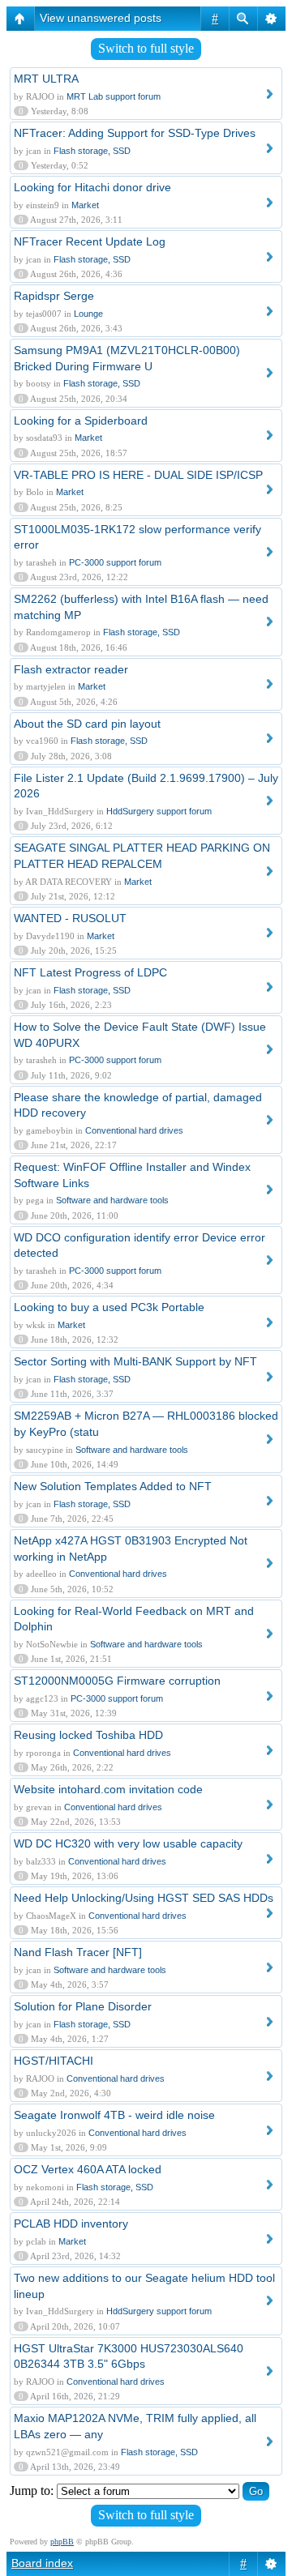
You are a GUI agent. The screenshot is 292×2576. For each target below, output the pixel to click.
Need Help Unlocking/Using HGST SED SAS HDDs (144, 1898)
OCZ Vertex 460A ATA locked (88, 2169)
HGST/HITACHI (54, 2061)
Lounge (88, 314)
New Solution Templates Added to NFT (113, 1486)
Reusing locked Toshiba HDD (88, 1735)
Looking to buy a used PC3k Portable (109, 1307)
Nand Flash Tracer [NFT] (78, 1952)
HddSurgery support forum (159, 811)
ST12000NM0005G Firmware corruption (117, 1681)
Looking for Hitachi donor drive (92, 187)
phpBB (62, 2542)
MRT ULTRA (46, 79)
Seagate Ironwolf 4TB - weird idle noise (114, 2115)
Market (85, 205)
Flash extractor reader (71, 669)
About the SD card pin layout (87, 724)
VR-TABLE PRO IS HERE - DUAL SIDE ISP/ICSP (138, 475)
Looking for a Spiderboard (81, 421)
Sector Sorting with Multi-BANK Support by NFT (135, 1361)
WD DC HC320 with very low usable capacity (128, 1843)
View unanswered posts (101, 18)
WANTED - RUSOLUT (70, 918)
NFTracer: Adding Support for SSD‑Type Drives (135, 133)
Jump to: (32, 2491)
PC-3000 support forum (115, 562)
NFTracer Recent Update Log (90, 241)
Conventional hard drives (134, 1130)
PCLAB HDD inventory (71, 2224)
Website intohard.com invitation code (108, 1789)
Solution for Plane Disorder (83, 2006)
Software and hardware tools (112, 1200)
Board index (42, 2563)
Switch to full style (146, 48)
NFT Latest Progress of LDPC (90, 972)
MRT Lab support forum (114, 96)
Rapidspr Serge (54, 296)
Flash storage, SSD (92, 151)
